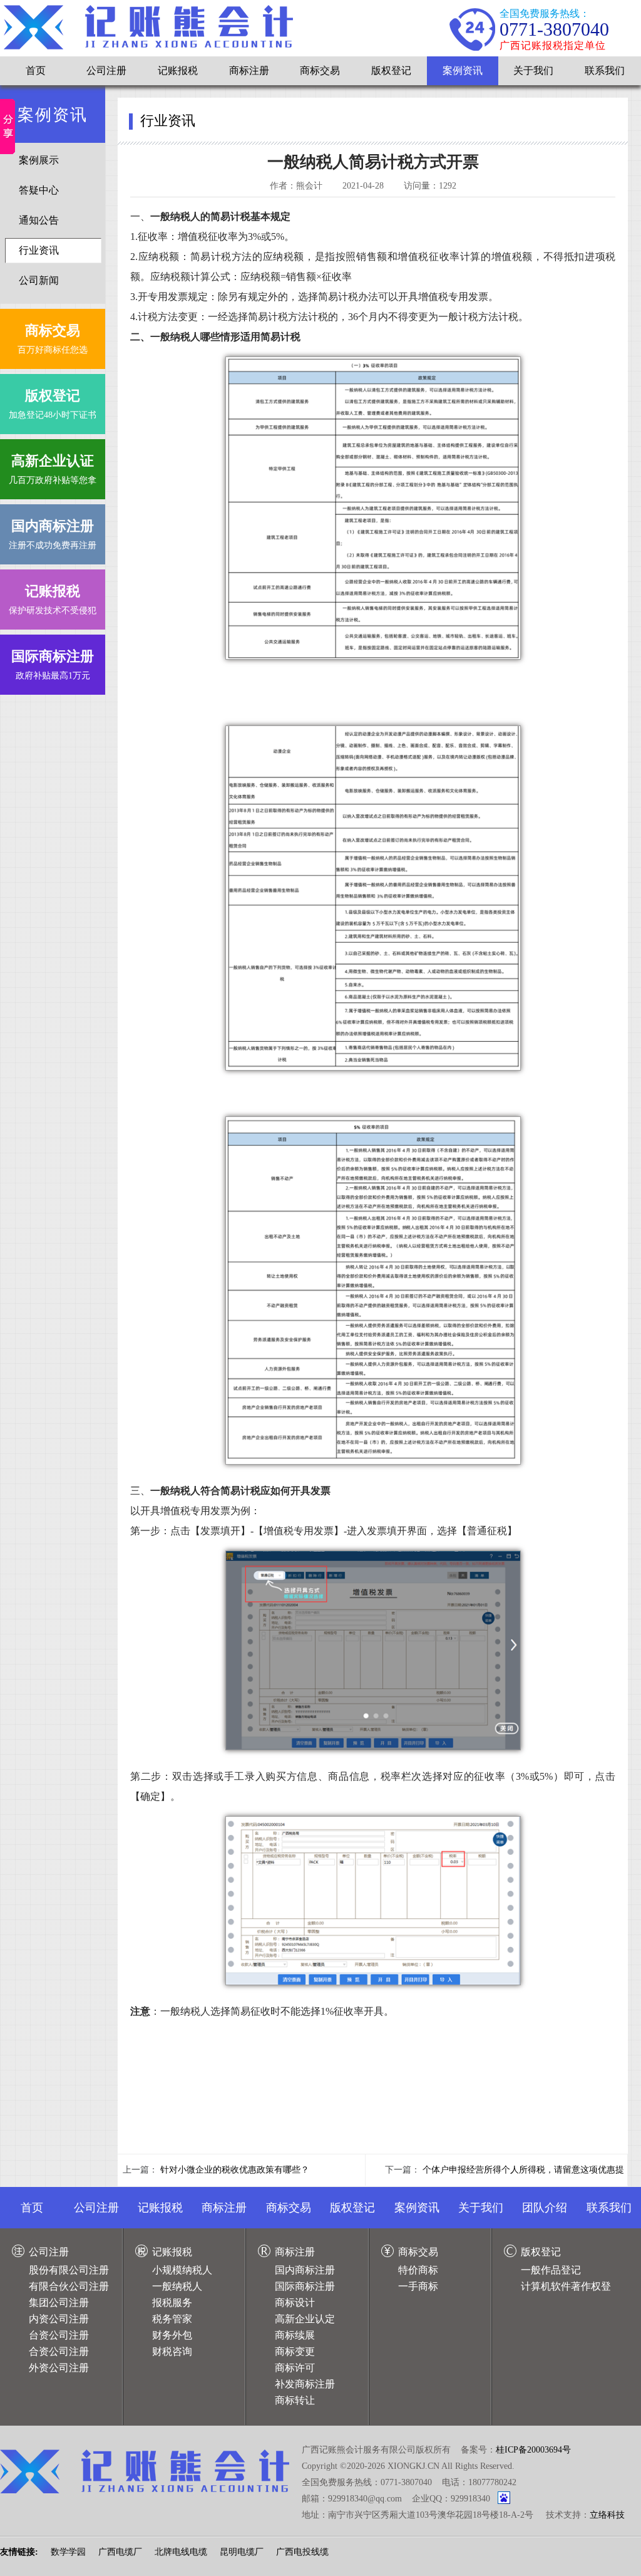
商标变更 (295, 2351)
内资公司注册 (59, 2319)
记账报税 (178, 70)
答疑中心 (39, 190)
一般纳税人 (177, 2286)
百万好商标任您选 (53, 339)
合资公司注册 (59, 2351)
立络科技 (607, 2515)
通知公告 (39, 220)
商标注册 (249, 70)
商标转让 (295, 2400)
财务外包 (172, 2335)
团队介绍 (545, 2208)
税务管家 (172, 2319)
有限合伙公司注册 (69, 2286)
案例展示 (39, 160)
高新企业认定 (305, 2319)
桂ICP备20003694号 (533, 2450)
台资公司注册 (59, 2335)
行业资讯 (39, 250)
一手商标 (418, 2286)
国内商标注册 (305, 2270)
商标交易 (320, 70)
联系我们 (605, 70)
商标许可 (295, 2368)
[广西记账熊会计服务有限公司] (145, 2471)
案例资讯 (463, 70)
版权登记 (391, 70)
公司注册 (106, 70)
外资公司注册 (59, 2368)
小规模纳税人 (182, 2270)
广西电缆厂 (120, 2552)
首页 (36, 70)
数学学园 (68, 2552)
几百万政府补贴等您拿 (53, 469)
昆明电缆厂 (242, 2552)
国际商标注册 (305, 2286)
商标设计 (295, 2303)
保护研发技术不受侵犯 (53, 599)
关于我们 (533, 70)
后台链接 (18, 2529)
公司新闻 (39, 280)
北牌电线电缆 (181, 2552)
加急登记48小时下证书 (53, 404)
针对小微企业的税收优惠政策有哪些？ (235, 2170)
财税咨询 (172, 2351)
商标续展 (295, 2335)
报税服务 (172, 2303)
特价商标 (418, 2270)
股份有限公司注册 (69, 2270)
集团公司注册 (59, 2303)
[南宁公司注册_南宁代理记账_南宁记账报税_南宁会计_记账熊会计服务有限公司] (148, 27)
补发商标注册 (305, 2384)
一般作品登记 (551, 2270)
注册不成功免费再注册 (53, 534)
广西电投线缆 (302, 2552)
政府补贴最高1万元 (53, 664)
